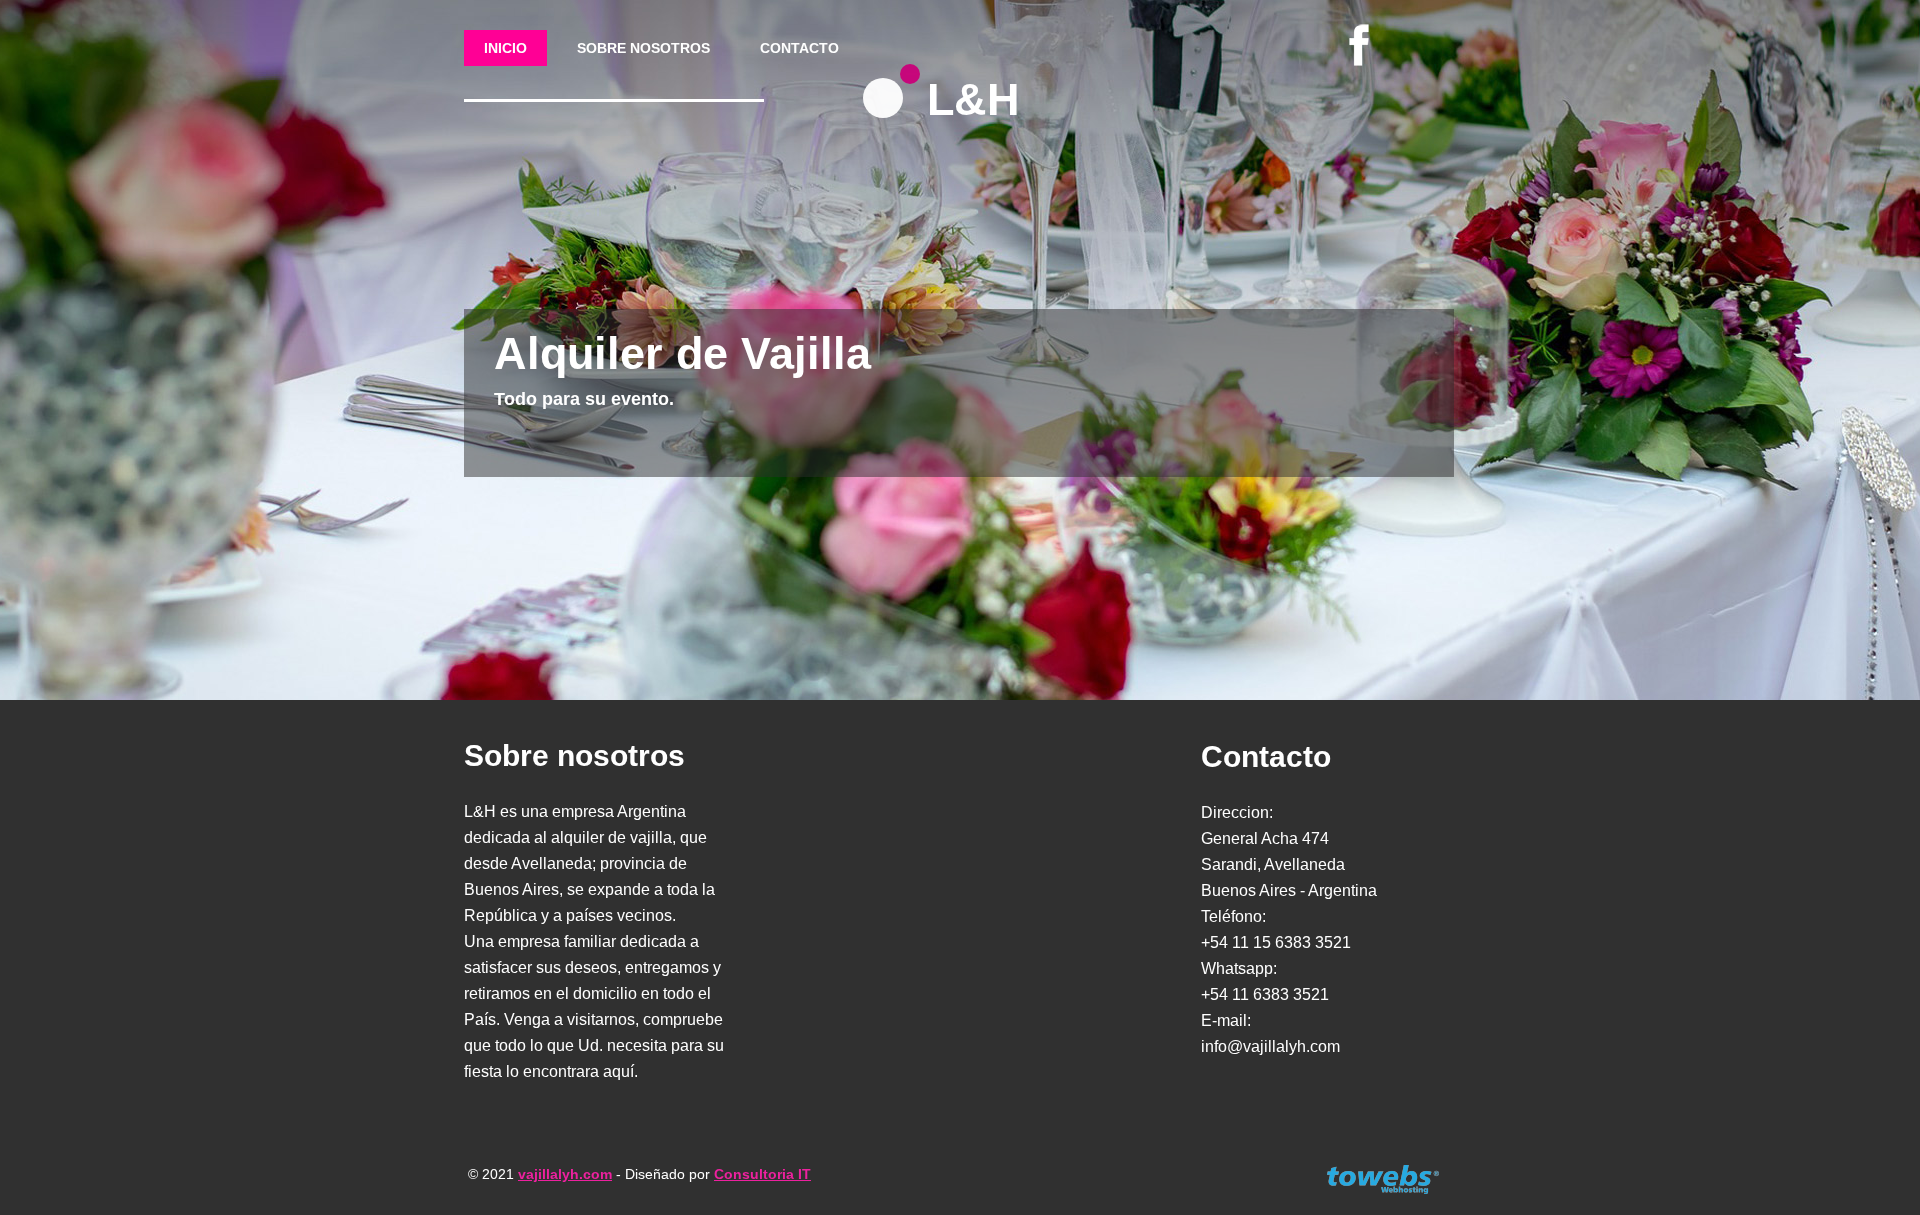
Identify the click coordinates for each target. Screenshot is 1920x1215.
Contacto (799, 48)
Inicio (505, 48)
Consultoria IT (762, 1174)
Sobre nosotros (643, 48)
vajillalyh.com (565, 1174)
